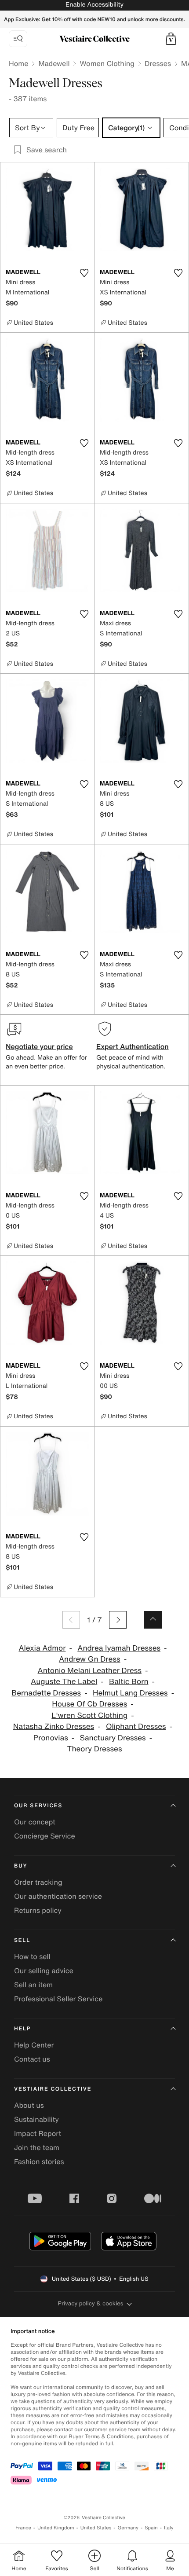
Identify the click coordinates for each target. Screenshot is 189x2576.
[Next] (118, 1620)
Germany (128, 2528)
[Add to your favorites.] (84, 273)
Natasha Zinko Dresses (54, 1727)
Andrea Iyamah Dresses (119, 1648)
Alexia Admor (42, 1648)
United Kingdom (56, 2528)
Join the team (37, 2147)
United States (96, 2528)
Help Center (34, 2045)
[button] (171, 39)
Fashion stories (39, 2161)
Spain (151, 2528)
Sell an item (33, 1985)
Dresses (158, 63)
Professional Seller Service (58, 1999)
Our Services (38, 1806)
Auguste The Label (64, 1682)
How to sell (32, 1956)
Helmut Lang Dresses (130, 1693)
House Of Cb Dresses (89, 1704)
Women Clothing (107, 63)
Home (18, 63)
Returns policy (38, 1910)
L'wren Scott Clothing (89, 1715)
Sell (22, 1940)
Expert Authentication (133, 1046)
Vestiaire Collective (53, 2089)
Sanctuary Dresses (113, 1738)
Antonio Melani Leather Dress (90, 1671)
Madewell (54, 63)
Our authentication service (58, 1896)
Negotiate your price (39, 1046)
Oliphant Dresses (136, 1727)
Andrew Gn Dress (90, 1659)
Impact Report (38, 2133)
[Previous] (71, 1620)
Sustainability (36, 2119)
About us (29, 2105)
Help (22, 2029)
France (23, 2528)
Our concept (35, 1822)
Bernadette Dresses (46, 1693)
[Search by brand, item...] (18, 39)
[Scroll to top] (153, 1620)
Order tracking (38, 1882)
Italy (169, 2528)
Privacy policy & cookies (91, 2303)
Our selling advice (44, 1971)
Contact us (32, 2059)
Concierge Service (45, 1836)
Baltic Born (129, 1682)
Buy (21, 1866)
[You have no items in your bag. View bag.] (171, 39)
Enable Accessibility (94, 5)
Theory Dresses (95, 1749)
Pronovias (51, 1738)
